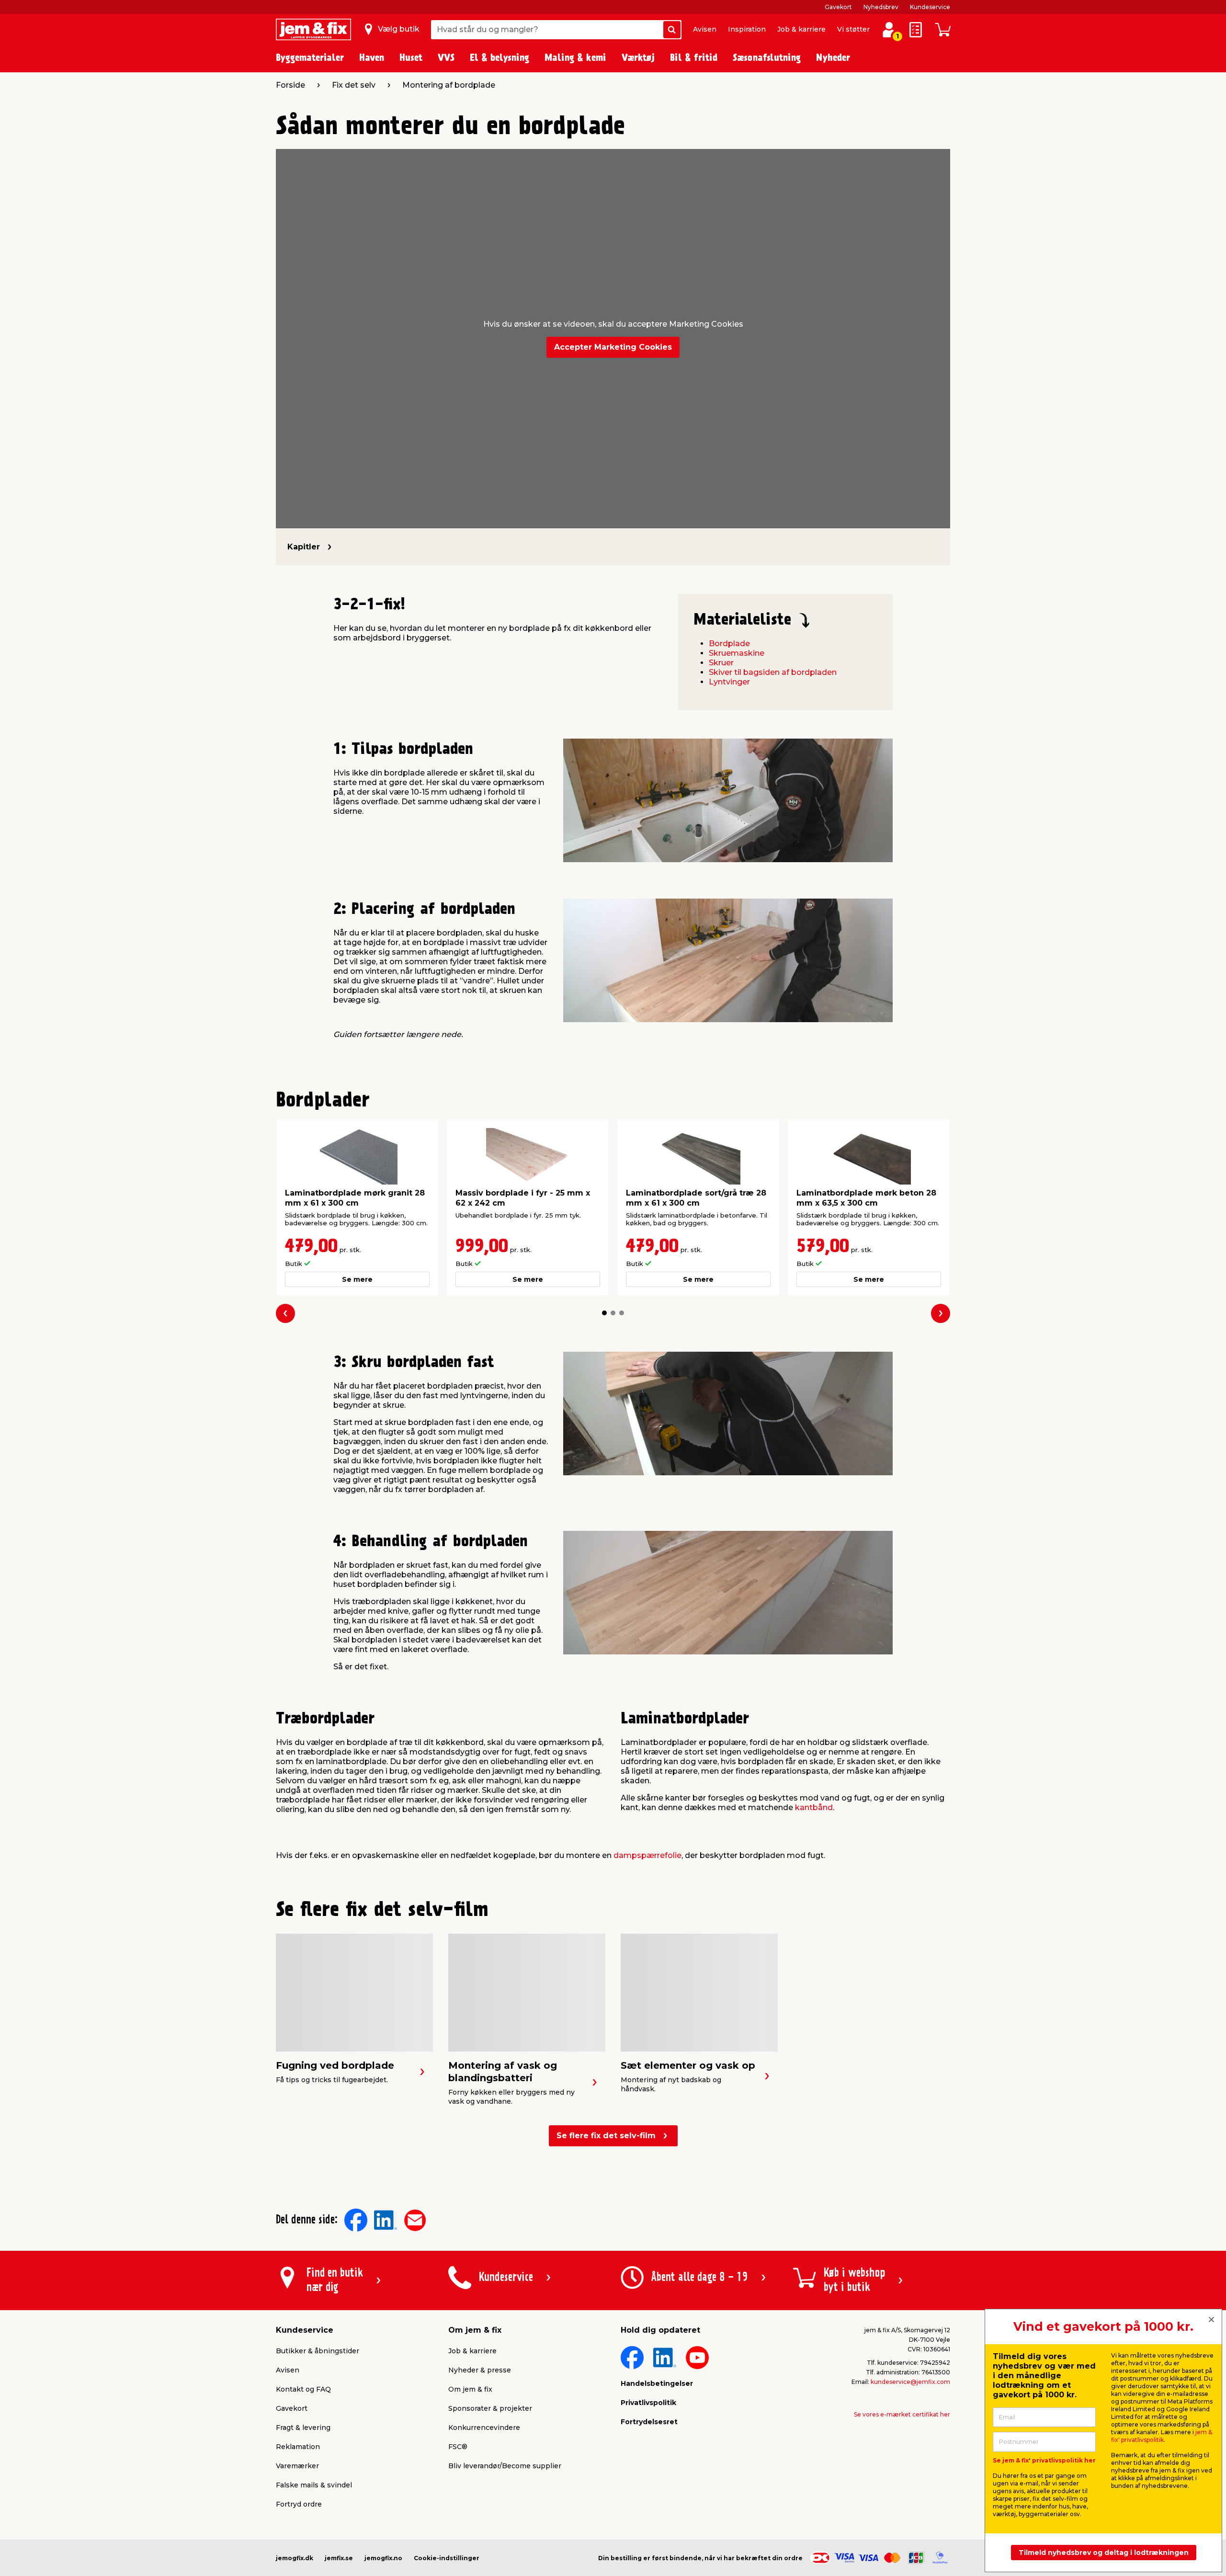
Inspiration (747, 29)
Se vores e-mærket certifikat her (902, 2414)
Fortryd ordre (299, 2504)
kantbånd (814, 1807)
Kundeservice (930, 7)
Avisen (705, 29)
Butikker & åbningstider (318, 2351)
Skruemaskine (737, 653)
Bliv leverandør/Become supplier (505, 2466)
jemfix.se (339, 2558)
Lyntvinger (729, 682)
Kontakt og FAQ (303, 2389)
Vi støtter (853, 29)
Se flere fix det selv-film (606, 2136)
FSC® (458, 2447)
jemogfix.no (383, 2558)
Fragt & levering (303, 2428)
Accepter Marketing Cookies (613, 347)
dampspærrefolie (647, 1855)
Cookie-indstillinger (447, 2558)
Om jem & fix (470, 2389)
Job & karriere (801, 29)
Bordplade (729, 644)
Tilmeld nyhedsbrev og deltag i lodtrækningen (1104, 2553)
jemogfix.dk (295, 2558)
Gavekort (838, 7)
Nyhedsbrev (881, 7)
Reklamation (298, 2447)
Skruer (721, 663)
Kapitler (304, 547)
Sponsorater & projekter (490, 2408)
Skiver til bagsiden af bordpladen (773, 672)
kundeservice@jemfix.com (910, 2382)
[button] (604, 1313)
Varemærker (297, 2466)
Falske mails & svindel (314, 2485)
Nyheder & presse (480, 2370)
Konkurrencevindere (484, 2428)
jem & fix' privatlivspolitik (1162, 2436)
